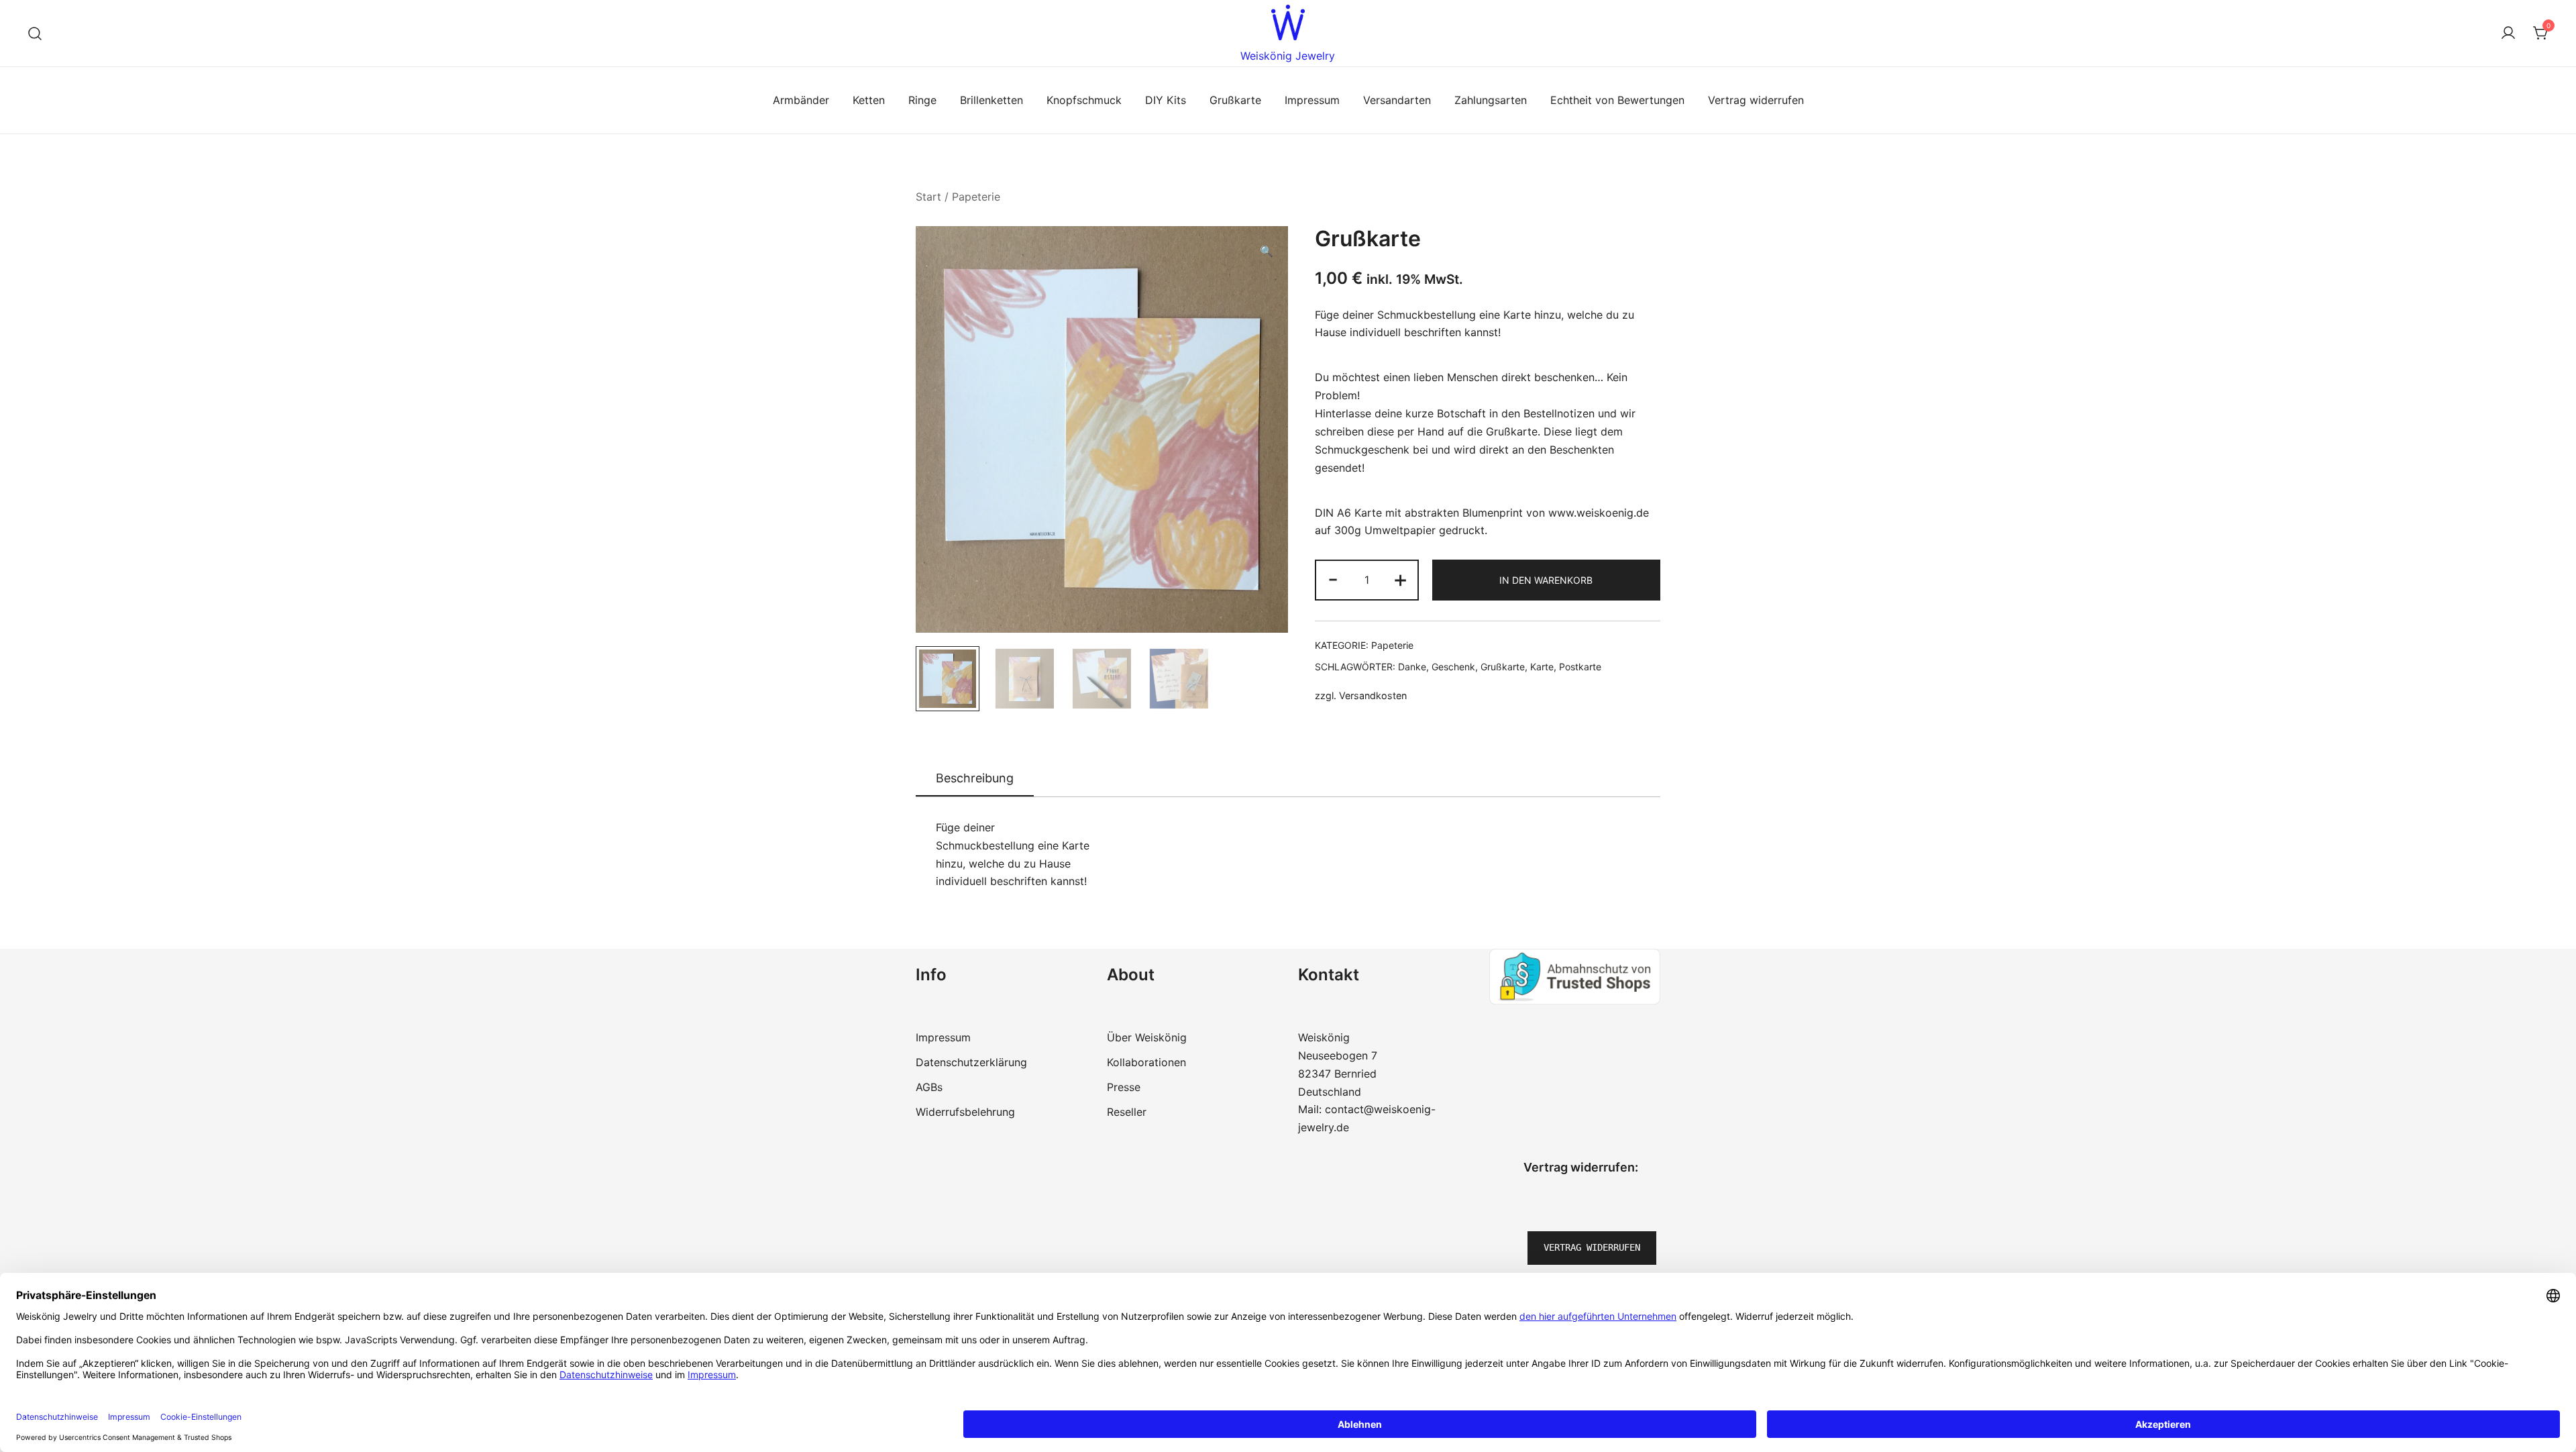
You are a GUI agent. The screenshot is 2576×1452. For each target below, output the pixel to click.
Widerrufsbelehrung (965, 1112)
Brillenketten (991, 100)
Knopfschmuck (1084, 100)
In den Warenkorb (1546, 580)
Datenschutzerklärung (971, 1062)
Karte (1542, 667)
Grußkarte (1235, 100)
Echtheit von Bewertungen (1617, 100)
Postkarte (1580, 667)
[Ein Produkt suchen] (35, 33)
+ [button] (1400, 579)
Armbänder (801, 100)
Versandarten (1397, 100)
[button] (1267, 251)
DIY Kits (1166, 100)
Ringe (922, 100)
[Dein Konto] (2508, 34)
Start (928, 197)
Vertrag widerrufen (1756, 100)
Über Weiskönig (1147, 1037)
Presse (1124, 1087)
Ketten (869, 100)
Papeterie (976, 197)
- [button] (1333, 579)
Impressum (1312, 100)
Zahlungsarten (1491, 100)
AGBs (929, 1087)
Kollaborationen (1146, 1062)
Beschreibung (975, 778)
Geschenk (1453, 667)
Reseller (1127, 1112)
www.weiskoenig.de (1599, 513)
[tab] (975, 779)
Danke (1412, 667)
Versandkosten (1373, 695)
